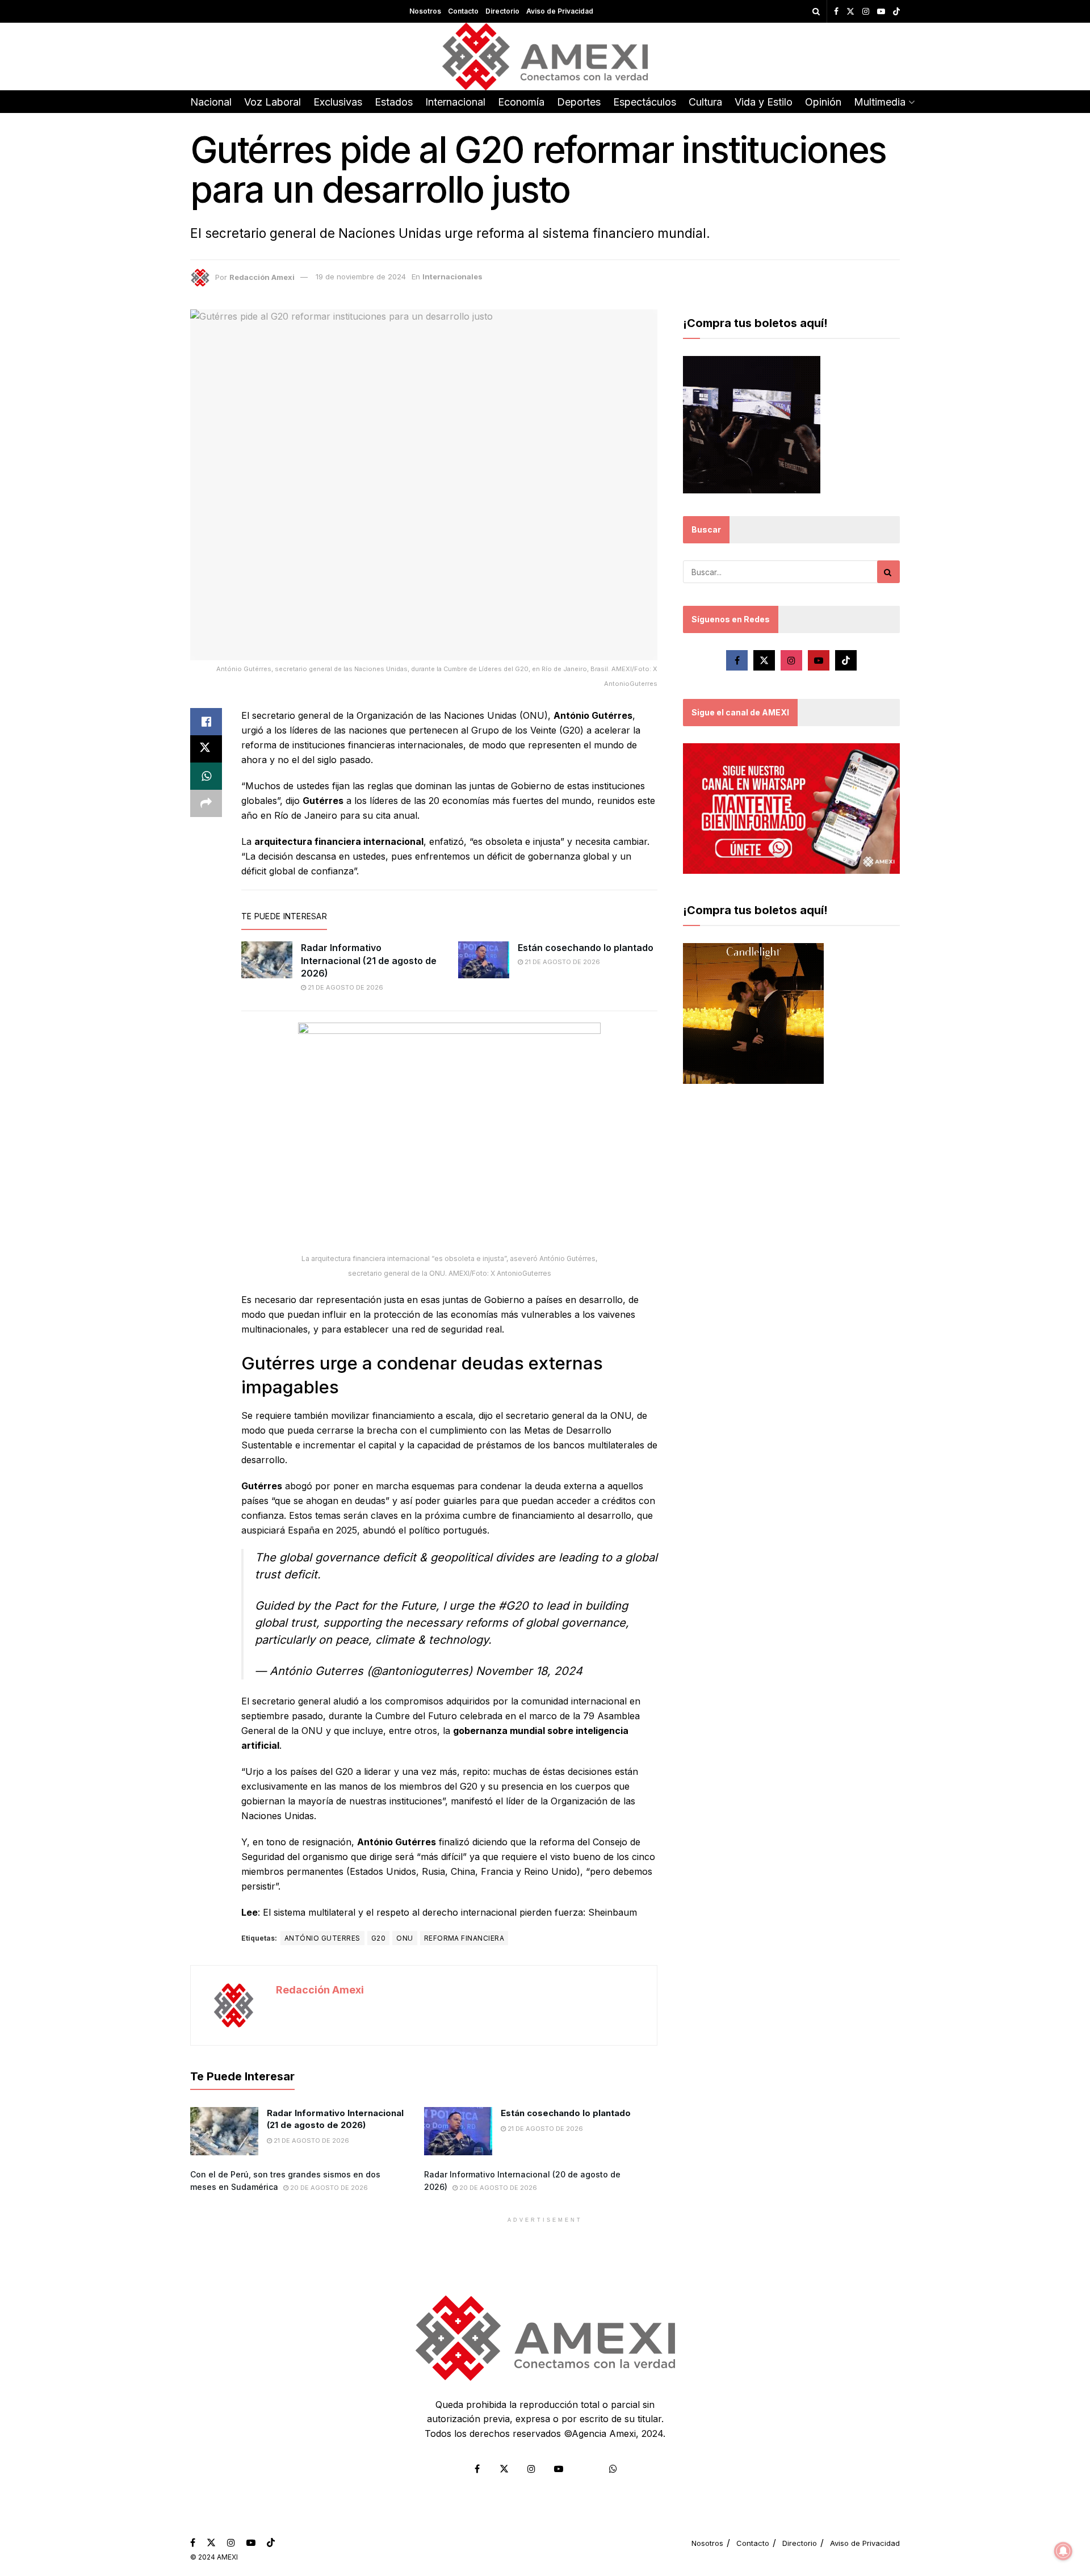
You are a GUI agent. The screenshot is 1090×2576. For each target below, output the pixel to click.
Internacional (455, 102)
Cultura (705, 102)
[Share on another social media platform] (206, 803)
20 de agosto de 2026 (328, 2188)
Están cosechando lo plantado (586, 948)
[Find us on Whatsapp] (613, 2469)
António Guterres (322, 1938)
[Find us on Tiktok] (846, 660)
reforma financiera (464, 1938)
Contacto (463, 11)
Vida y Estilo (764, 102)
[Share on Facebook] (206, 722)
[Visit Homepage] (545, 56)
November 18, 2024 (529, 1671)
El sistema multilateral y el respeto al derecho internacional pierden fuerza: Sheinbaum (450, 1912)
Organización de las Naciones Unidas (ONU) (452, 715)
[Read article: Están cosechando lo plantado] (484, 960)
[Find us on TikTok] (896, 12)
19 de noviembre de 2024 (361, 277)
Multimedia (880, 102)
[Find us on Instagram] (866, 12)
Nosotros (425, 11)
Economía (521, 102)
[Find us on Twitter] (850, 12)
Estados (394, 102)
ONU (404, 1938)
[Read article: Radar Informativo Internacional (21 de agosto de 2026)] (267, 960)
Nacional (211, 102)
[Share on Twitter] (206, 749)
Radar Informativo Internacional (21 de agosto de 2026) (369, 960)
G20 (378, 1938)
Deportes (579, 102)
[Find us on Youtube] (881, 12)
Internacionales (452, 277)
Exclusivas (338, 102)
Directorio (502, 11)
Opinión (823, 102)
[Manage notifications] (1063, 2551)
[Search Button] (816, 11)
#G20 (513, 1606)
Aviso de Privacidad (560, 11)
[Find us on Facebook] (836, 12)
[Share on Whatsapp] (206, 776)
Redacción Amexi (262, 277)
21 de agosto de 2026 (345, 987)
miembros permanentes (292, 1871)
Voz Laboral (272, 102)
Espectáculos (645, 102)
